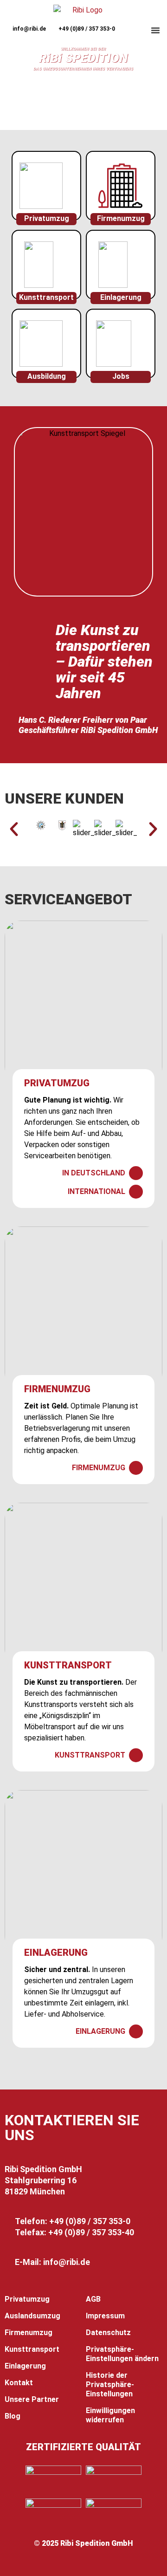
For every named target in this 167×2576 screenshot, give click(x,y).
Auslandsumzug (32, 2316)
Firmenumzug (121, 218)
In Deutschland (94, 1173)
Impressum (105, 2316)
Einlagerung (121, 297)
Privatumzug (47, 218)
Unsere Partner (32, 2399)
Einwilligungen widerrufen (110, 2415)
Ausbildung (47, 376)
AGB (93, 2299)
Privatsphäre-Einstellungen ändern (122, 2354)
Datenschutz (108, 2333)
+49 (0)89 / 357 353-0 (87, 29)
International (96, 1191)
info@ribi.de (29, 29)
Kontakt (19, 2383)
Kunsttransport (46, 297)
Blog (13, 2416)
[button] (155, 30)
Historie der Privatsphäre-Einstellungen (110, 2385)
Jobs (121, 376)
